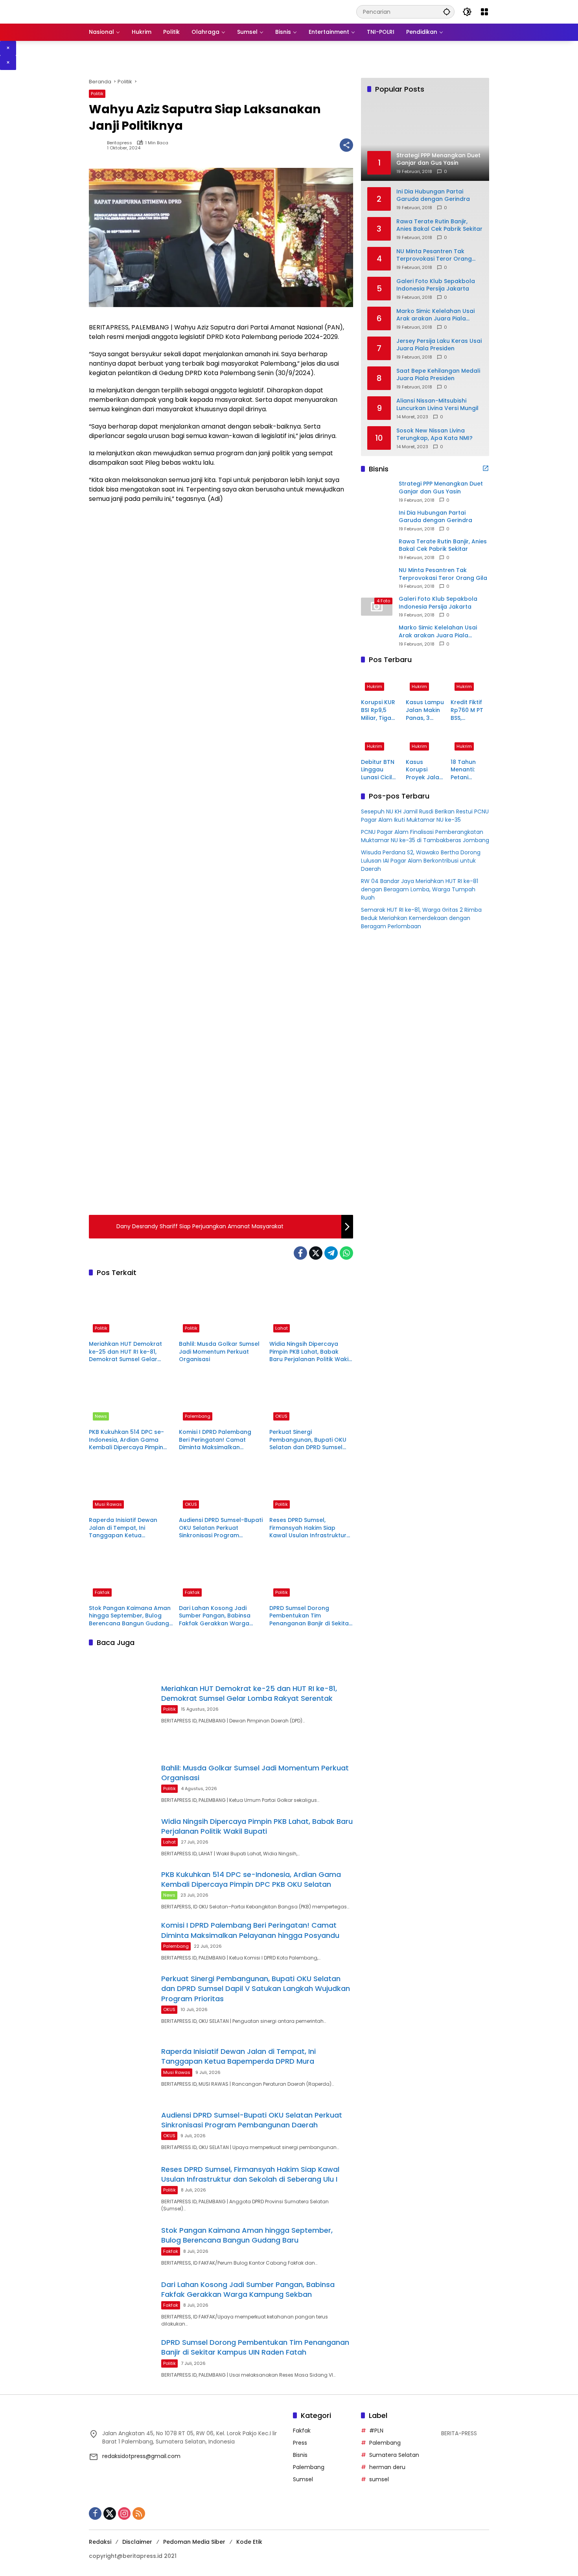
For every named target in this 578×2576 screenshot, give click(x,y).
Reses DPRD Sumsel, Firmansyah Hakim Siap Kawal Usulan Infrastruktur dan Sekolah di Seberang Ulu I (311, 1528)
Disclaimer (137, 2542)
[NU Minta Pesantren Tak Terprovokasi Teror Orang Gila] (377, 578)
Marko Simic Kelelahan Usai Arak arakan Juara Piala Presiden (435, 315)
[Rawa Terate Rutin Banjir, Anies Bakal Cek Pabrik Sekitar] (377, 549)
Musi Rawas (108, 1504)
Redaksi (100, 2542)
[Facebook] (300, 1253)
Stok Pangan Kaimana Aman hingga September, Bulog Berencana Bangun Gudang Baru (130, 1616)
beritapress (120, 143)
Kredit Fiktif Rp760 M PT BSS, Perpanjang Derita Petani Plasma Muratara (469, 710)
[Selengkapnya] (486, 468)
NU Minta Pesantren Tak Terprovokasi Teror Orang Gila (434, 255)
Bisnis (300, 2455)
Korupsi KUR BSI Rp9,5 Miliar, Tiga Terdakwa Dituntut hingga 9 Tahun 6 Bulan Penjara (378, 710)
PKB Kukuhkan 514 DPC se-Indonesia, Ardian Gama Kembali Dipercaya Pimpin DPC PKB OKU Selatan (126, 1440)
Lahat (282, 1328)
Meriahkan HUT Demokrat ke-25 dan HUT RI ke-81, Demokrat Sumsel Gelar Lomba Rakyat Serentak (125, 1352)
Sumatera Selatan (394, 2455)
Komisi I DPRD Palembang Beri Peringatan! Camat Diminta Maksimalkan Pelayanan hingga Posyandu (220, 1440)
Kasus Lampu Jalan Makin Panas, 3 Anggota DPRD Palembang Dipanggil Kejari (425, 710)
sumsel (379, 2479)
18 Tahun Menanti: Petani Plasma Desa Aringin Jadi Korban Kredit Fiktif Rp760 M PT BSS (469, 770)
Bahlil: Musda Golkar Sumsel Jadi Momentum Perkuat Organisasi (219, 1352)
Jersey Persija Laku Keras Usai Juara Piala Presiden (439, 345)
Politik (97, 94)
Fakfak (102, 1592)
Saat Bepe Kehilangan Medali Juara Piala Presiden (438, 374)
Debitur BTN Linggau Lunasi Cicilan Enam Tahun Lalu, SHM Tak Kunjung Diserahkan (380, 770)
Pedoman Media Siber (194, 2542)
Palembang (198, 1416)
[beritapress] (130, 11)
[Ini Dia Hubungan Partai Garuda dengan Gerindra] (377, 520)
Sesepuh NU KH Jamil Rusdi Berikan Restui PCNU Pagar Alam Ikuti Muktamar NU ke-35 (425, 816)
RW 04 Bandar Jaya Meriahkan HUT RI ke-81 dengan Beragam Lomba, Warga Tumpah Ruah (420, 889)
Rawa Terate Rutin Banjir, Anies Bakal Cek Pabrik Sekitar (439, 225)
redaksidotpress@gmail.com (141, 2456)
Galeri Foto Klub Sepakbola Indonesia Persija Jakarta (436, 285)
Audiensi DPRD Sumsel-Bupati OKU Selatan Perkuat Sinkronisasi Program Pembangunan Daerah (221, 1528)
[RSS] (139, 2513)
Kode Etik (249, 2542)
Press (300, 2443)
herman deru (387, 2467)
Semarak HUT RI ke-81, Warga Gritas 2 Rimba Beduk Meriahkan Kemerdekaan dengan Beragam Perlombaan (421, 918)
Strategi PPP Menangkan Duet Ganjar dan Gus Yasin (441, 488)
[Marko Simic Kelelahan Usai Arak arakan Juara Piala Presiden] (377, 635)
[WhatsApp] (346, 1253)
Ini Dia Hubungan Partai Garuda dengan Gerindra (433, 195)
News (101, 1416)
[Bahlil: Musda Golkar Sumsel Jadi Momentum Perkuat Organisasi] (221, 1310)
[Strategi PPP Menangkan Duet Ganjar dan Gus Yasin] (377, 491)
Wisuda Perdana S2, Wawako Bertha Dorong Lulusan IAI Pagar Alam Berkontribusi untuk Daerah (421, 861)
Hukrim (375, 686)
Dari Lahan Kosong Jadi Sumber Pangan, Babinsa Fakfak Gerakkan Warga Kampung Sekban (215, 1616)
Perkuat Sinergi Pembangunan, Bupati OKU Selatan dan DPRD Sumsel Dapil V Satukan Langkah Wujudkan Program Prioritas (309, 1440)
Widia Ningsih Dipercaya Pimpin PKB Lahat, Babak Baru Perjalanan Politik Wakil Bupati (310, 1352)
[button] (447, 12)
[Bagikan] (346, 145)
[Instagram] (124, 2513)
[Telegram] (331, 1253)
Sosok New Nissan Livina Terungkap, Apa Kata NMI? (434, 434)
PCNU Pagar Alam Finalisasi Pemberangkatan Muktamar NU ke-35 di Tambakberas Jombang (425, 836)
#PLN (376, 2431)
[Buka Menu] (484, 12)
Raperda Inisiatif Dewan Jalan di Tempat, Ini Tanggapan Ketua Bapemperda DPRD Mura (125, 1528)
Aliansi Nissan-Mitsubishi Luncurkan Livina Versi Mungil (437, 404)
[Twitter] (316, 1253)
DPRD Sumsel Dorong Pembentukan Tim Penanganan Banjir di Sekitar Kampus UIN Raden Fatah (310, 1616)
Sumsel (303, 2479)
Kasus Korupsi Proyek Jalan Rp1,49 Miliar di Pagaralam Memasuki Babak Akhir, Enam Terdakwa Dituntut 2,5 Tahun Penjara (424, 770)
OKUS (281, 1416)
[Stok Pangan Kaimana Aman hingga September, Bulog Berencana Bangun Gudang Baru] (131, 1574)
